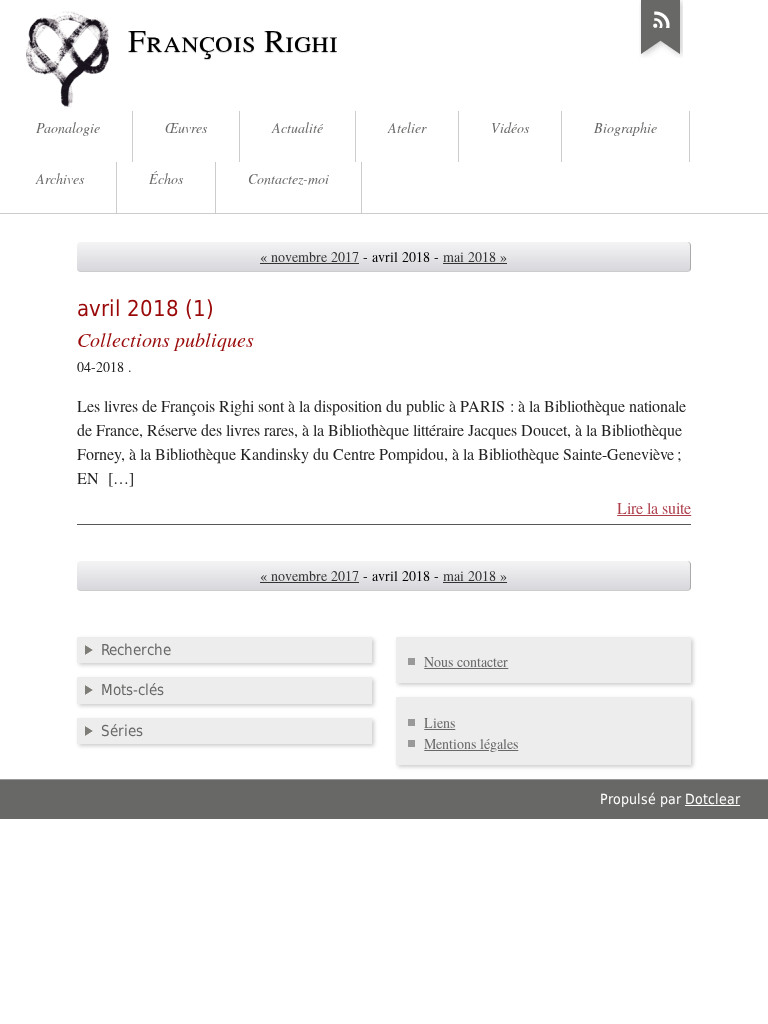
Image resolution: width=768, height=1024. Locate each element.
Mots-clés (132, 690)
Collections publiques (165, 338)
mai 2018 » (475, 256)
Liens (439, 722)
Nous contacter (466, 661)
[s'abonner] (661, 54)
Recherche (136, 650)
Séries (122, 731)
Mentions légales (471, 743)
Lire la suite (654, 508)
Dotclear (712, 799)
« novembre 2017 (309, 256)
